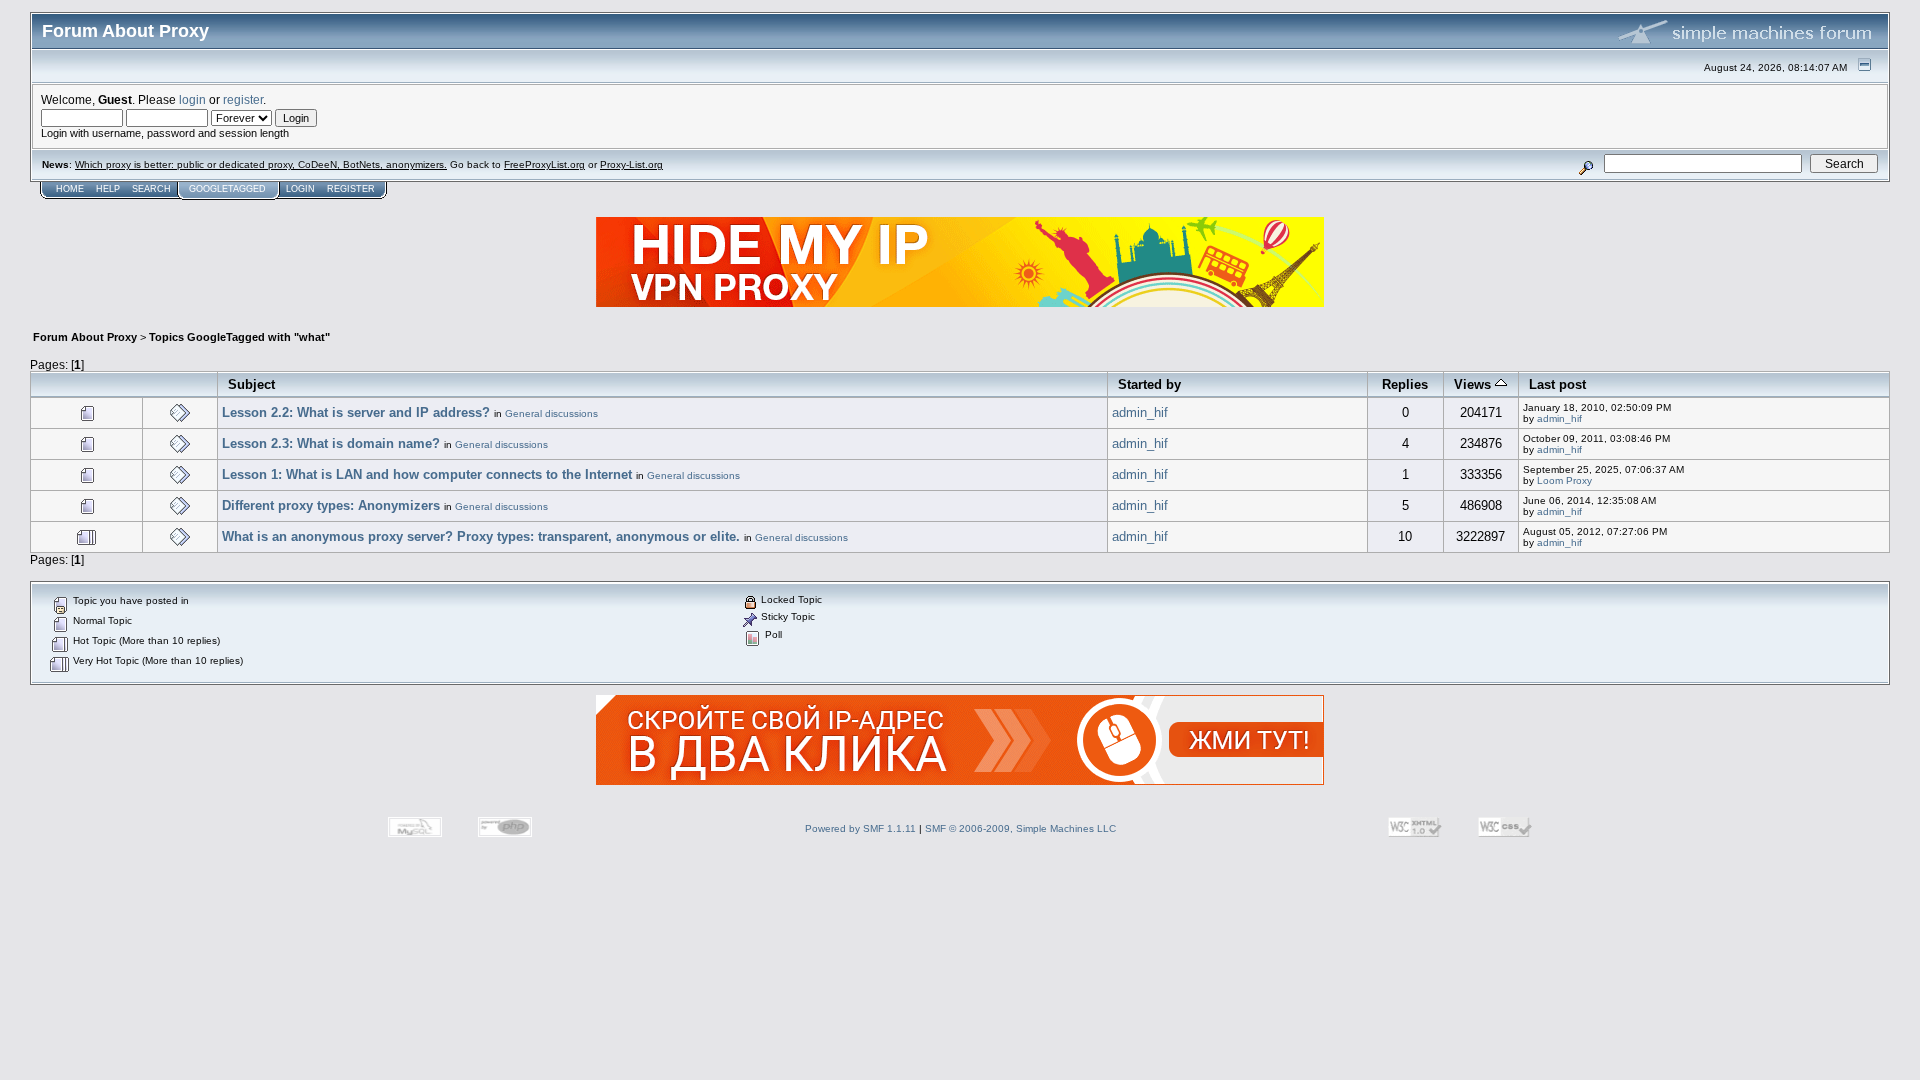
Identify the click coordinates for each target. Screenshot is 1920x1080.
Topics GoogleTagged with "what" (239, 337)
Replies (1405, 384)
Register (351, 189)
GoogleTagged (227, 189)
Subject (251, 384)
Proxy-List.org (631, 164)
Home (70, 189)
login (192, 99)
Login (300, 189)
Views (1474, 384)
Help (108, 189)
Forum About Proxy (85, 337)
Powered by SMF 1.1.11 (860, 828)
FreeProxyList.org (544, 164)
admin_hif (1140, 412)
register (243, 99)
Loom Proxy (1564, 480)
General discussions (551, 413)
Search (151, 189)
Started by (1149, 384)
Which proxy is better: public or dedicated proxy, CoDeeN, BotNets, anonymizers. (261, 164)
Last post (1557, 384)
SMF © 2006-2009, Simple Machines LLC (1020, 828)
